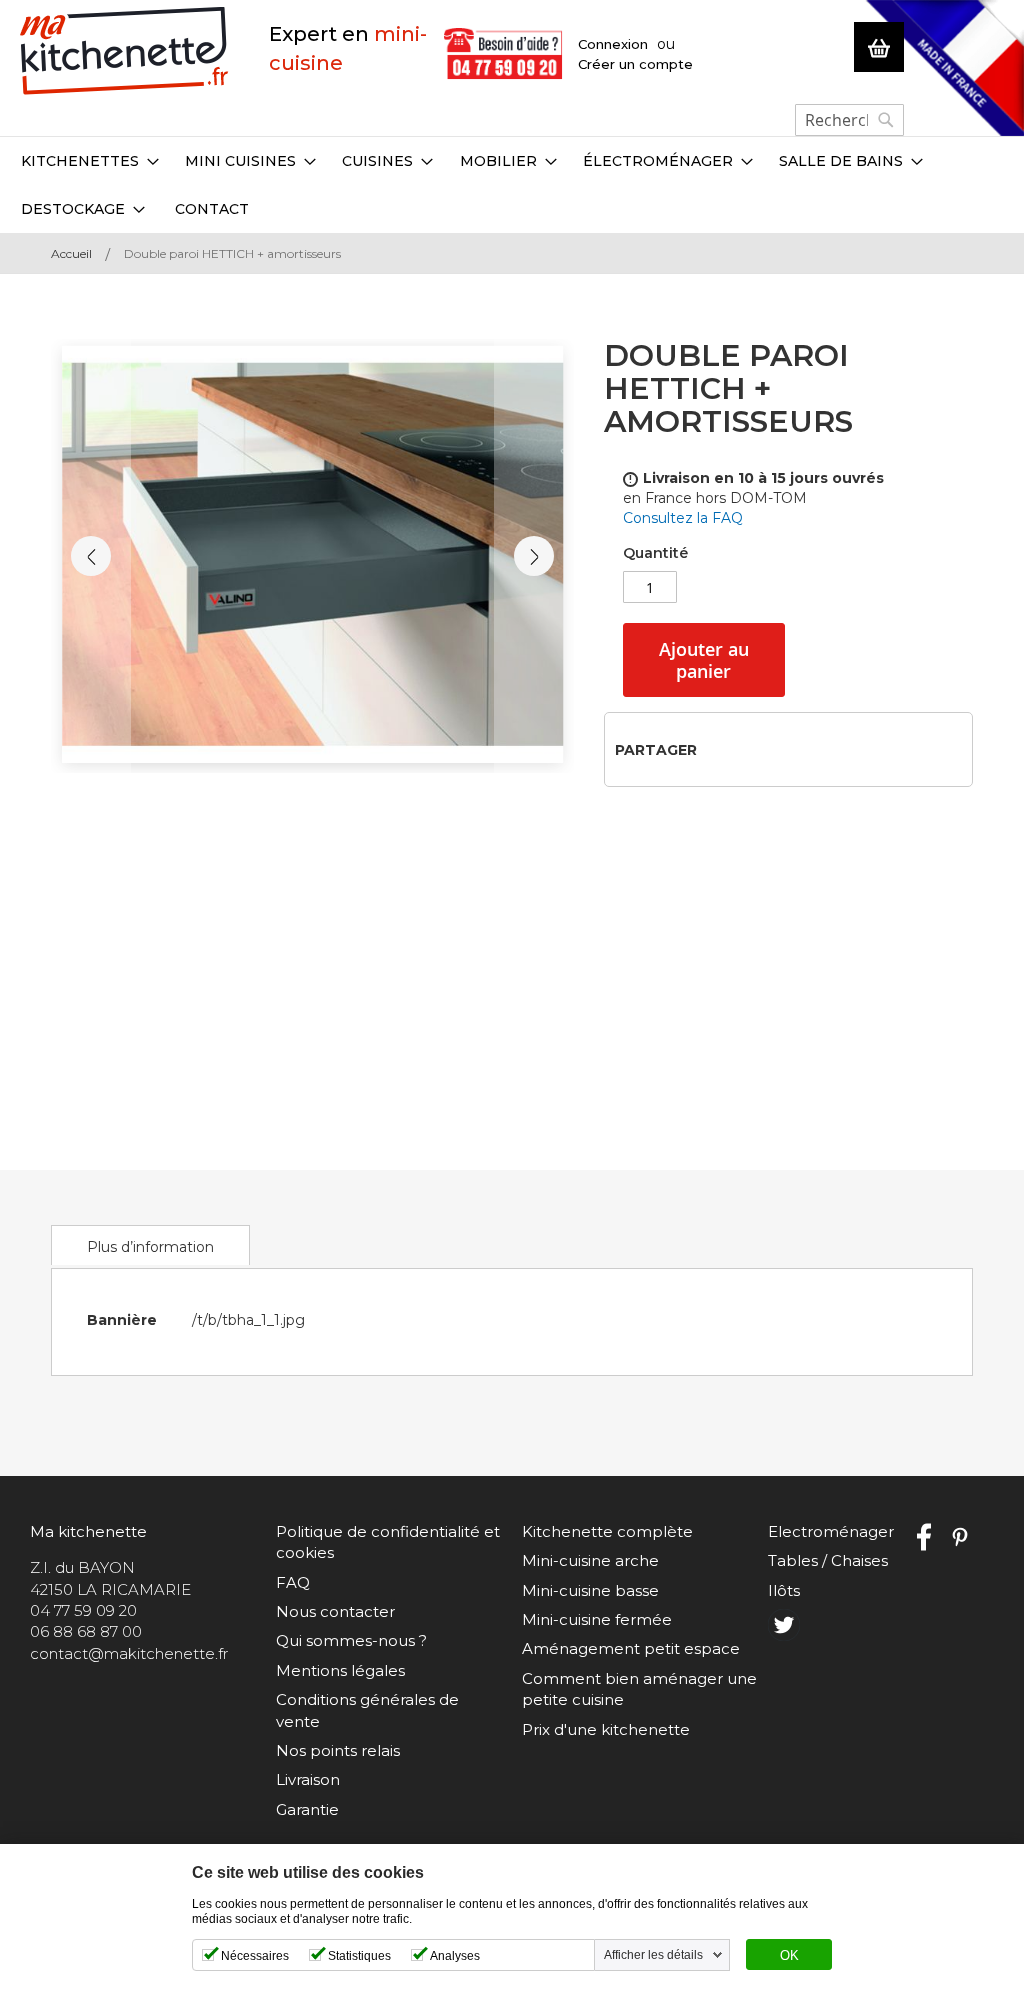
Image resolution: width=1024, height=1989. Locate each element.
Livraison (308, 1779)
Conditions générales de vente (367, 1710)
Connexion (613, 44)
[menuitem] (90, 161)
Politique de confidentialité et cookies (388, 1542)
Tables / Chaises (828, 1560)
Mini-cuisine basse (590, 1590)
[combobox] (849, 120)
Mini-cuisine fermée (597, 1619)
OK (789, 1956)
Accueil (71, 253)
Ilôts (784, 1590)
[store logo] (124, 51)
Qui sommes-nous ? (351, 1640)
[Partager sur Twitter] (750, 748)
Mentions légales (340, 1670)
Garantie (307, 1809)
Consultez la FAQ (683, 518)
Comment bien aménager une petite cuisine (639, 1689)
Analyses (455, 1956)
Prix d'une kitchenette (606, 1729)
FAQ (293, 1582)
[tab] (150, 1245)
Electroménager (831, 1531)
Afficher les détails (653, 1955)
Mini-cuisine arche (590, 1560)
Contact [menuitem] (212, 209)
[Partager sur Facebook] (718, 748)
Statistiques (359, 1956)
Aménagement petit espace (631, 1648)
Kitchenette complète (607, 1531)
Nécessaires (255, 1956)
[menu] (512, 185)
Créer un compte (635, 64)
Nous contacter (335, 1611)
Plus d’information (150, 1247)
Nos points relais (338, 1750)
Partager (656, 750)
